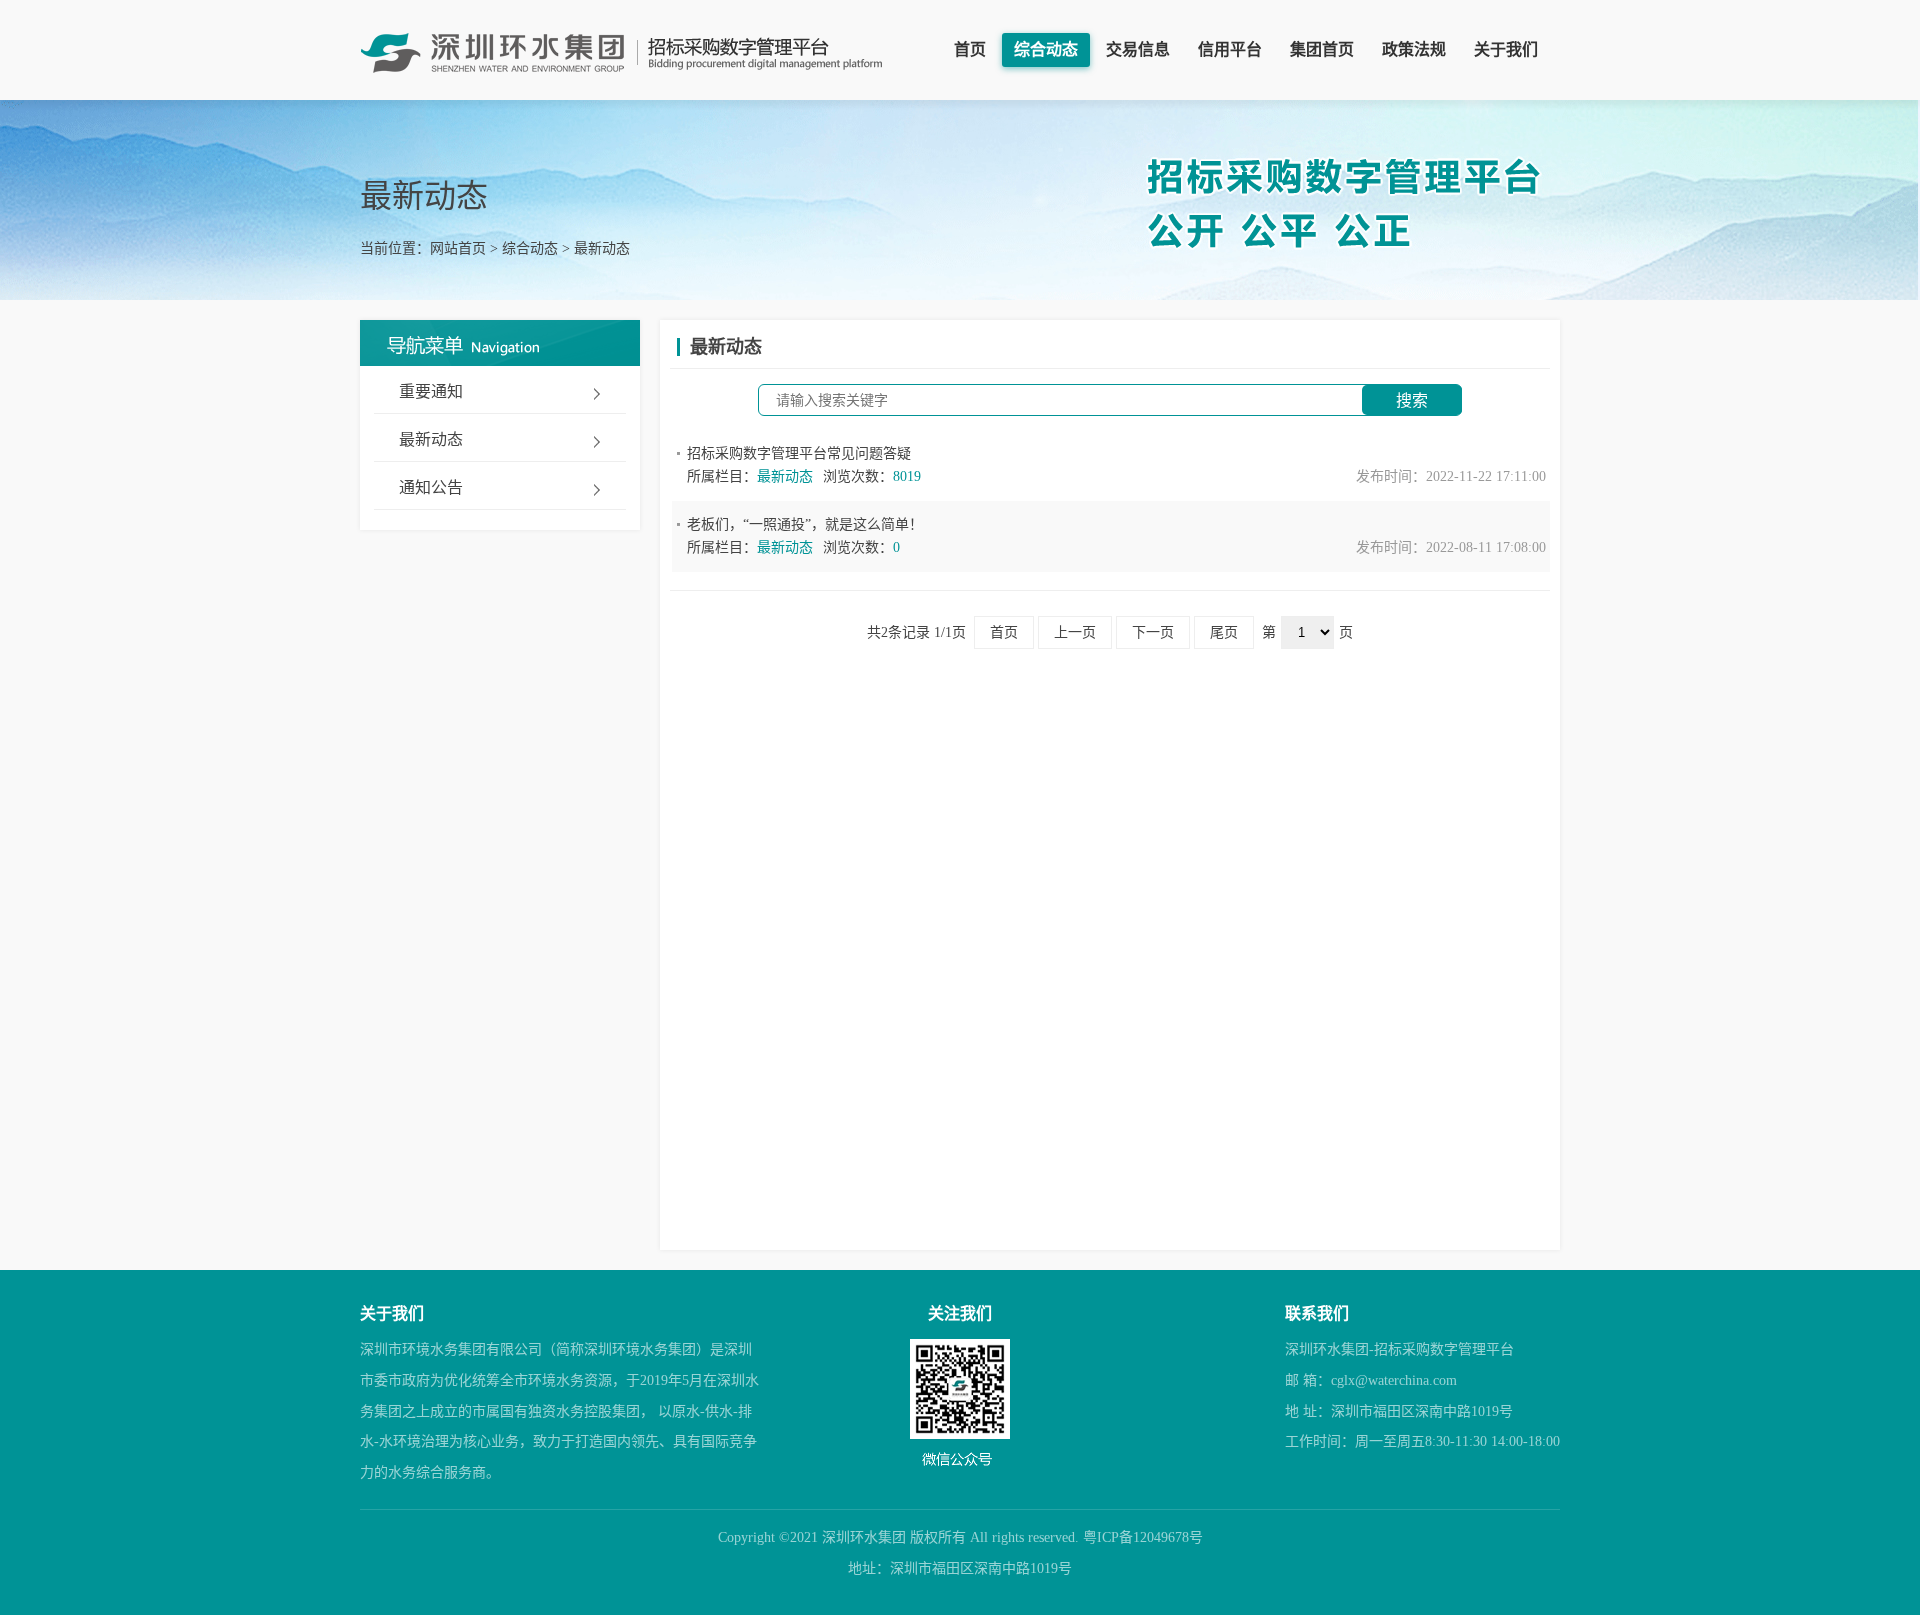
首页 (970, 49)
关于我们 (1506, 49)
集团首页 (1322, 49)
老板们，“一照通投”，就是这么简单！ (805, 524)
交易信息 (1138, 49)
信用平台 (1230, 49)
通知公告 (431, 487)
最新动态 (602, 248)
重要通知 (431, 391)
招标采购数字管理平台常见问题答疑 (799, 453)
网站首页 (458, 248)
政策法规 (1414, 49)
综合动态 (1046, 49)
